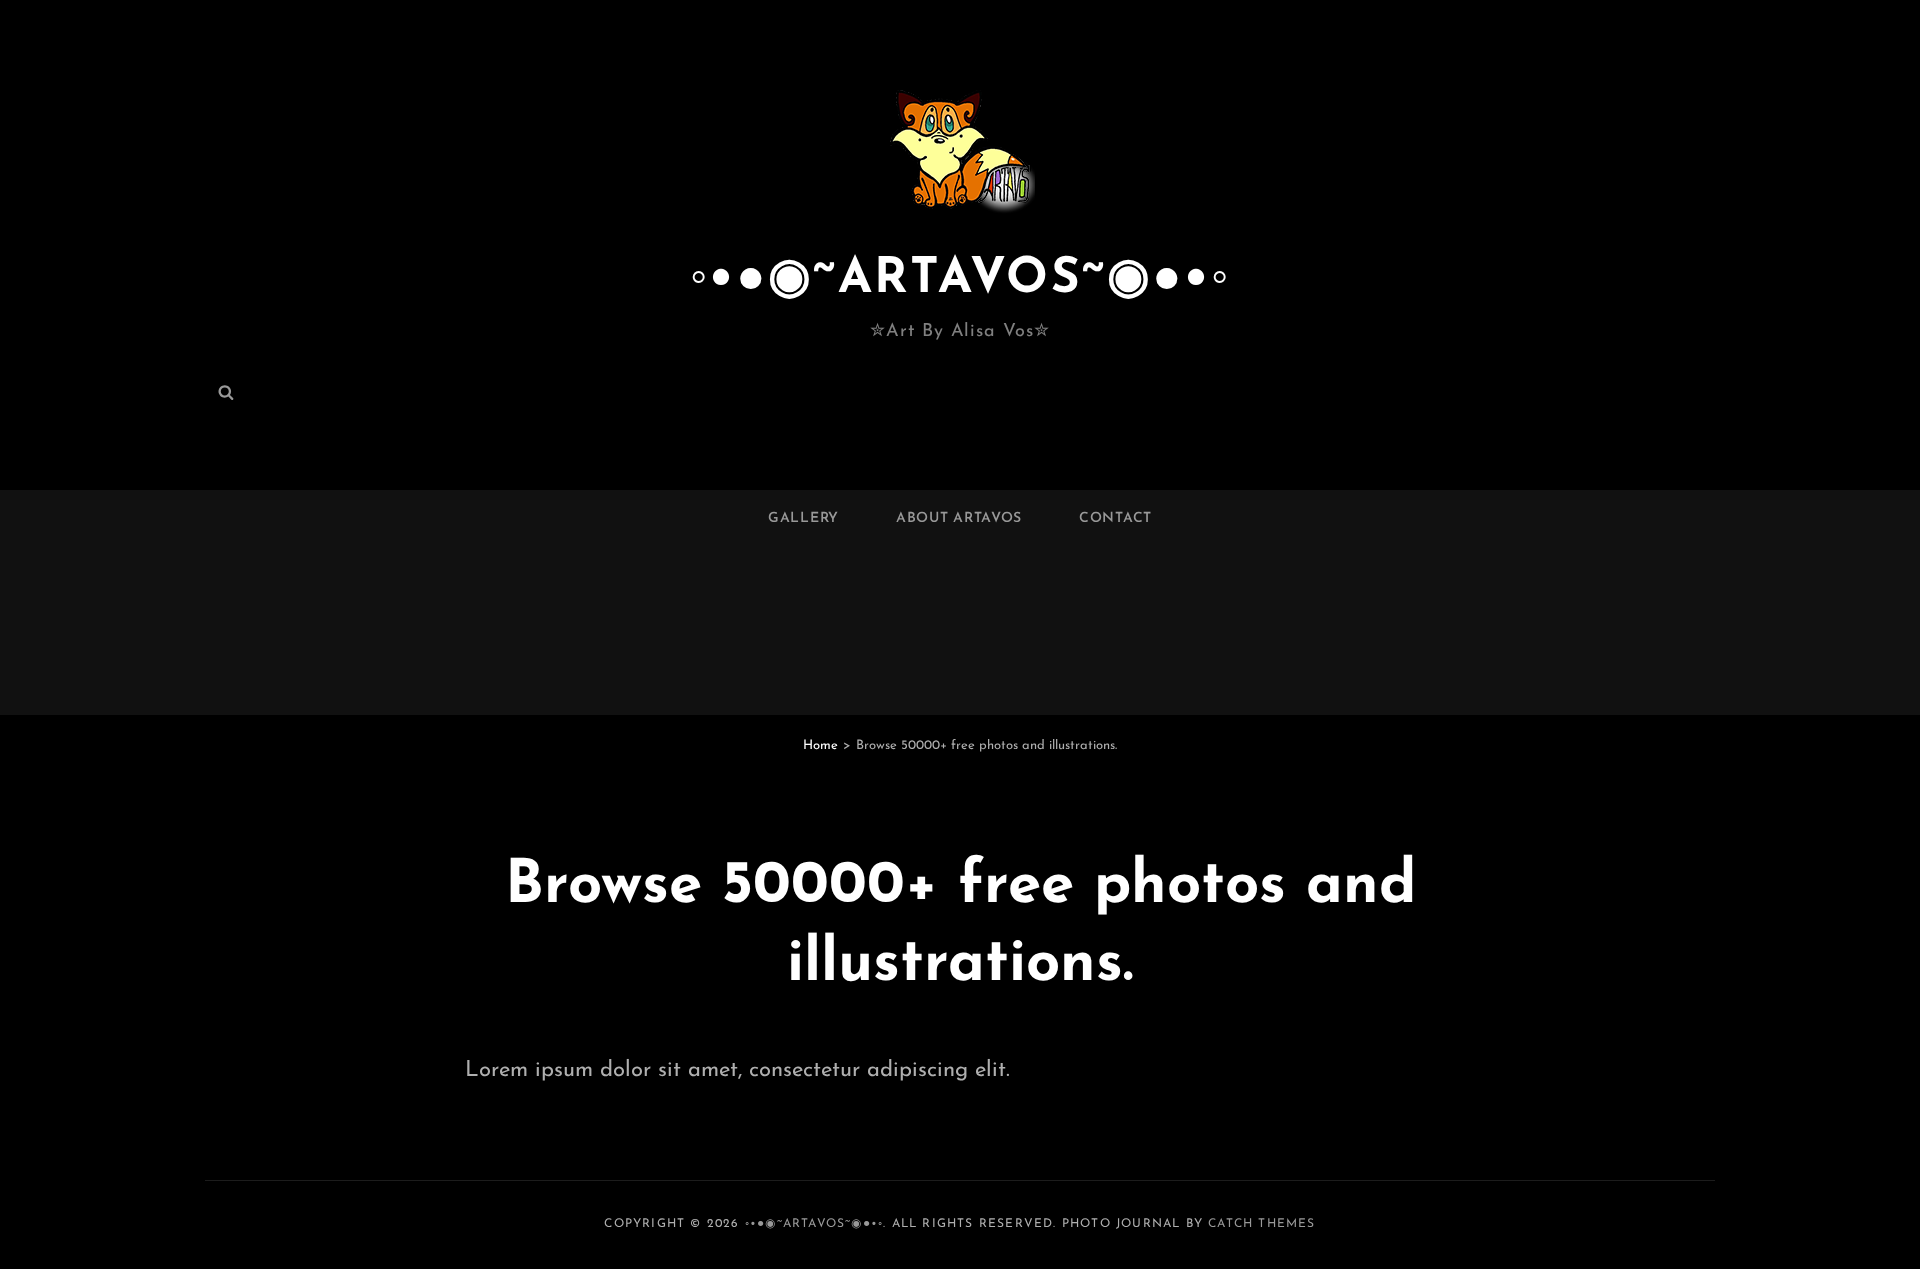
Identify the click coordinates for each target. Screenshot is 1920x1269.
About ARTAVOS (959, 518)
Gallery (803, 518)
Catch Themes (1261, 1224)
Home (820, 745)
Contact (1115, 518)
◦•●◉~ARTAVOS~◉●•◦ (960, 279)
